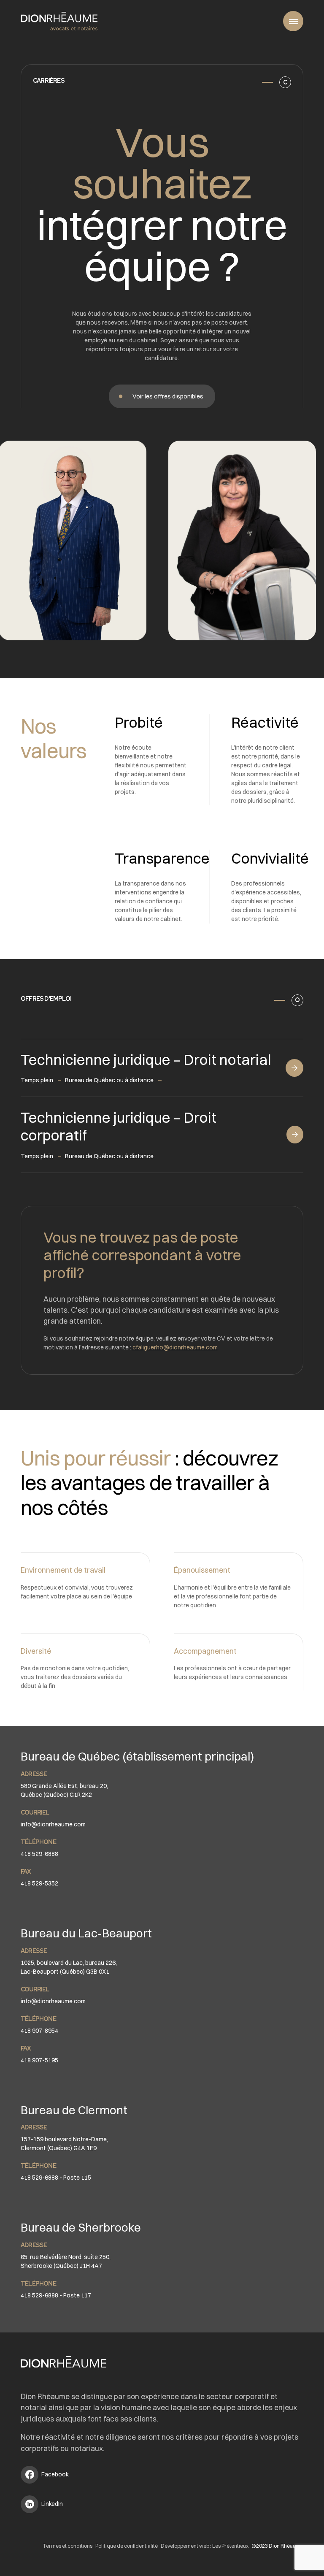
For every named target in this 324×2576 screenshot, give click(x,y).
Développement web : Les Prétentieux (205, 2546)
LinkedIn (52, 2504)
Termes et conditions (67, 2546)
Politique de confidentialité (127, 2546)
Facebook (55, 2474)
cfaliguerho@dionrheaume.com (175, 1347)
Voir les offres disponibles (168, 396)
